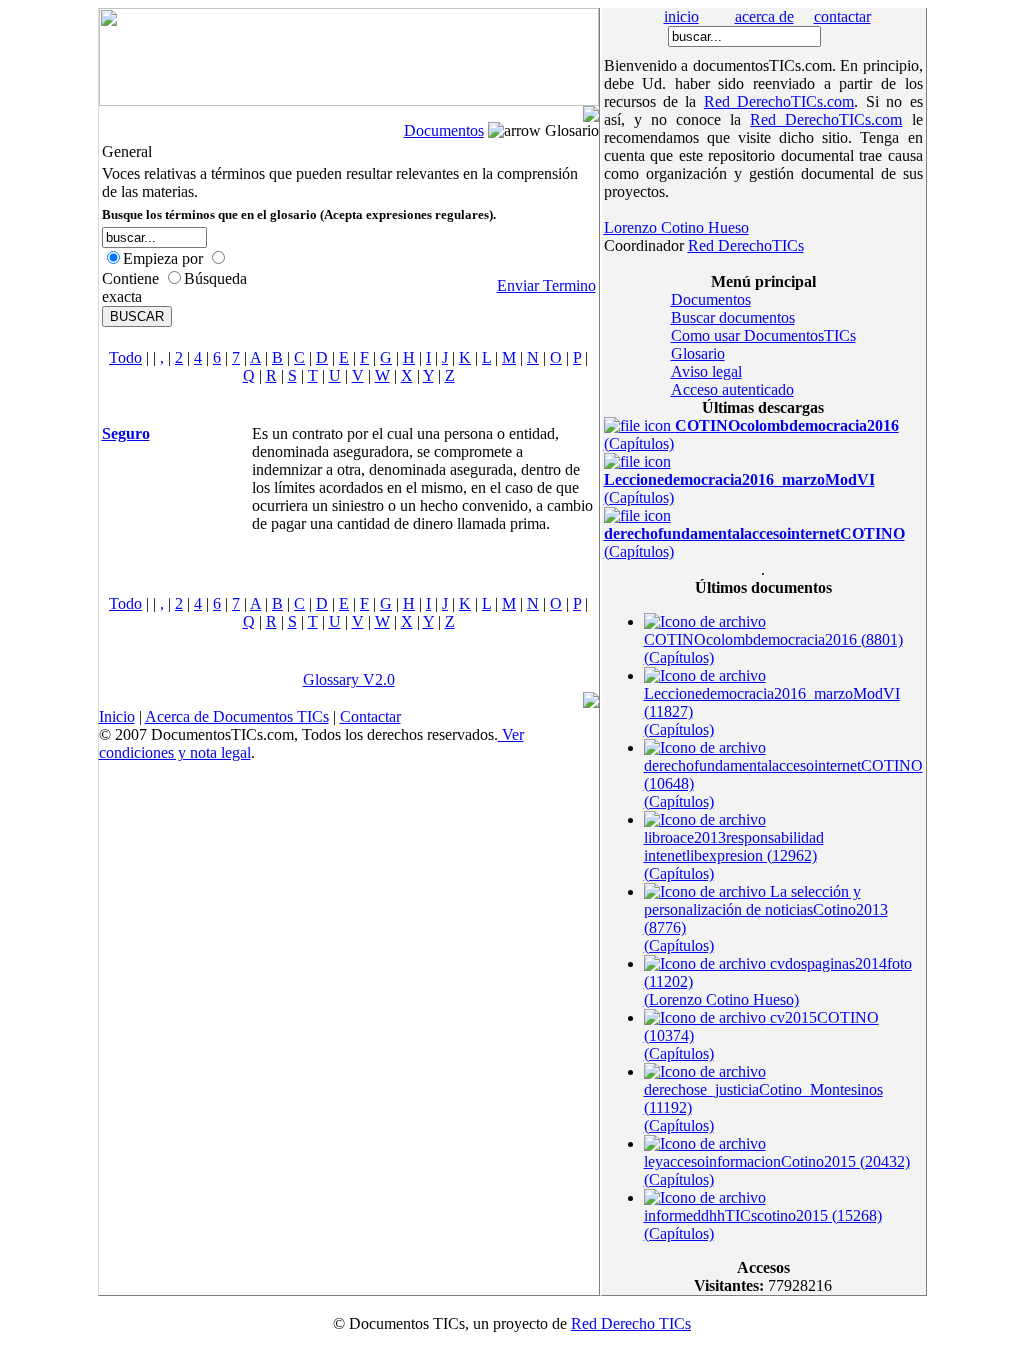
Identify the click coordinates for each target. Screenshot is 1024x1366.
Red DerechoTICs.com (779, 101)
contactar (842, 16)
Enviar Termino (546, 285)
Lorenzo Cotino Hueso (676, 227)
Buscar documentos (733, 317)
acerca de (764, 16)
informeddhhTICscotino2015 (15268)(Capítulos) (763, 1224)
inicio (681, 16)
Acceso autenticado (732, 389)
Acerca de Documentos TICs (237, 716)
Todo (125, 357)
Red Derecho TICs (631, 1323)
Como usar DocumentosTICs (763, 335)
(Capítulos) (739, 488)
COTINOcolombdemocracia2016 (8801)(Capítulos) (773, 648)
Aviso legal (706, 371)
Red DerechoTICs (746, 245)
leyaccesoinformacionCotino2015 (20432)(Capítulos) (777, 1170)
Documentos (444, 130)
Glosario (698, 353)
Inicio (117, 716)
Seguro (126, 433)
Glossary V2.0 (349, 679)
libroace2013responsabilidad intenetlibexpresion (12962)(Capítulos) (734, 855)
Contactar (370, 716)
